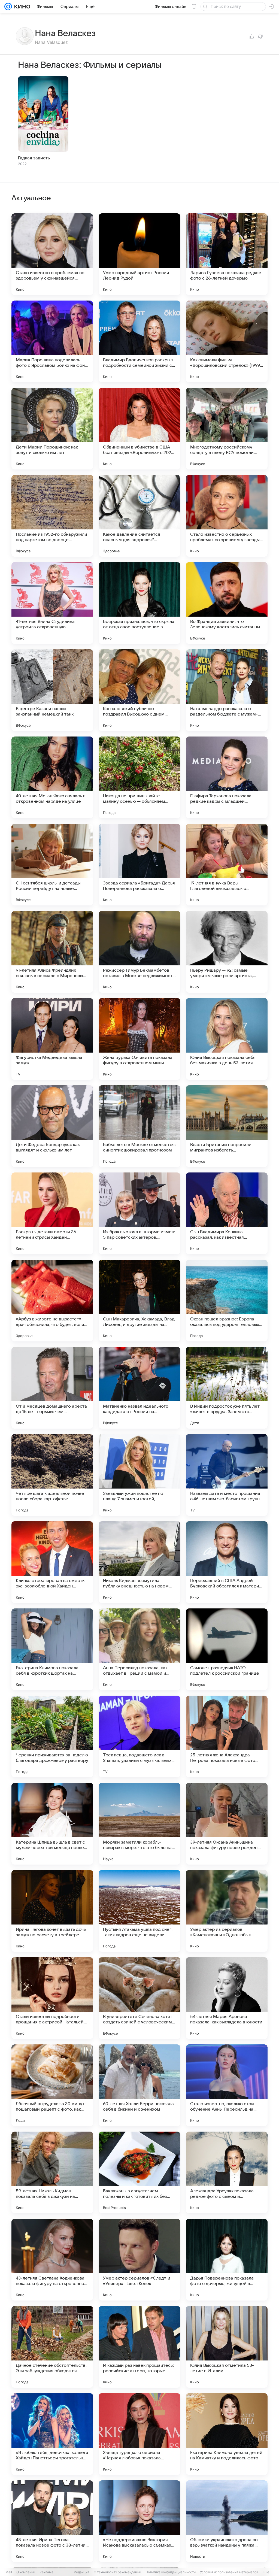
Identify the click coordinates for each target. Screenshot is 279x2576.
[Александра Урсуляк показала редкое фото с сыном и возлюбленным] (227, 2172)
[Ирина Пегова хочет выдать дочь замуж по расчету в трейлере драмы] (52, 1911)
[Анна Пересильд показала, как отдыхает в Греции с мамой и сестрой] (139, 1649)
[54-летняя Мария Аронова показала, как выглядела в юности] (227, 1998)
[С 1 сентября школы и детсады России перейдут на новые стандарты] (52, 865)
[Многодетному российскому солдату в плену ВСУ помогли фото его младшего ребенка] (227, 429)
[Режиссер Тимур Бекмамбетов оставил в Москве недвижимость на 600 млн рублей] (139, 952)
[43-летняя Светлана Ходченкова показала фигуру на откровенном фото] (52, 2260)
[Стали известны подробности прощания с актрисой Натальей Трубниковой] (52, 1998)
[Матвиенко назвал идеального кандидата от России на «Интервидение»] (139, 1388)
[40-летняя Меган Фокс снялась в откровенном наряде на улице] (52, 777)
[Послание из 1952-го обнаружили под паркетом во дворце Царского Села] (52, 516)
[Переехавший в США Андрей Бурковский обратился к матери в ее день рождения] (227, 1562)
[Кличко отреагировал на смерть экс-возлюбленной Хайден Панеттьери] (52, 1562)
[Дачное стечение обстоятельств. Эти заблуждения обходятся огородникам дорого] (52, 2347)
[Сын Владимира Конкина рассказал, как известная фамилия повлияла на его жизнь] (227, 1213)
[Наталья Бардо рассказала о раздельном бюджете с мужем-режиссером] (227, 690)
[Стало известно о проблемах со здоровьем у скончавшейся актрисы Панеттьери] (52, 254)
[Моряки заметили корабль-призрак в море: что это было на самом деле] (139, 1824)
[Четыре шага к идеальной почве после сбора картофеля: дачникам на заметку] (52, 1475)
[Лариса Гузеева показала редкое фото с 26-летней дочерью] (227, 254)
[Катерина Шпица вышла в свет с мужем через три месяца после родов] (52, 1824)
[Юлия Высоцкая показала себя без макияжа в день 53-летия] (227, 1039)
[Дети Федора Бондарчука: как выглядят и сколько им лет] (52, 1126)
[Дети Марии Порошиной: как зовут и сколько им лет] (52, 429)
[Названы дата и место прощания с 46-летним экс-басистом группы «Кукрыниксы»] (227, 1475)
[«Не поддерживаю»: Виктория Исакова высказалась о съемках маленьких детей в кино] (139, 2521)
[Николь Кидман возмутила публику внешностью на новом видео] (139, 1562)
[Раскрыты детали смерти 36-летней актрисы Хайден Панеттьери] (52, 1213)
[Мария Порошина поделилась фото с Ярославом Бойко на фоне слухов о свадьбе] (52, 341)
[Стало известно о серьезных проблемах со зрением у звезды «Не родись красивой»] (227, 516)
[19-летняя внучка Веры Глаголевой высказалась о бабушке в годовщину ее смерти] (227, 865)
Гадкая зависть (34, 158)
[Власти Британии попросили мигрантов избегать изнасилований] (227, 1126)
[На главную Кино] (21, 7)
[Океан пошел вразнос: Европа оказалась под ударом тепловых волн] (227, 1301)
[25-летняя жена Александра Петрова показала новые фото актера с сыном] (227, 1736)
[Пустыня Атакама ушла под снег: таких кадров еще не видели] (139, 1911)
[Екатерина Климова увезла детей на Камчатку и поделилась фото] (227, 2434)
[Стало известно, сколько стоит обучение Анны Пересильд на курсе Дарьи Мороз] (227, 2085)
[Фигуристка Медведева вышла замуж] (52, 1039)
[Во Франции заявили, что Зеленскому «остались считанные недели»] (227, 603)
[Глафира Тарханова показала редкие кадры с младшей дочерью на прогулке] (227, 777)
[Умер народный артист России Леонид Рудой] (139, 254)
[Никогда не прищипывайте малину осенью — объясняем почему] (139, 777)
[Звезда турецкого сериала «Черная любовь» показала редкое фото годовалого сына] (139, 2434)
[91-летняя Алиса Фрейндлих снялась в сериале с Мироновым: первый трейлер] (52, 952)
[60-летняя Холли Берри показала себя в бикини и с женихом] (139, 2085)
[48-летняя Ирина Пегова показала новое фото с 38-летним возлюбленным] (52, 2521)
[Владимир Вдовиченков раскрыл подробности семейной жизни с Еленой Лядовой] (139, 341)
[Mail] (8, 7)
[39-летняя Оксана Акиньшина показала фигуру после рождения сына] (227, 1824)
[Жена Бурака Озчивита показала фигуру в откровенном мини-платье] (139, 1039)
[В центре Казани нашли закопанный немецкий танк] (52, 690)
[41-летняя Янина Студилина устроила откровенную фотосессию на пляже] (52, 603)
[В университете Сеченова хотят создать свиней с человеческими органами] (139, 1998)
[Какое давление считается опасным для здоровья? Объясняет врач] (139, 516)
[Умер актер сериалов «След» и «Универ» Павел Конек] (139, 2260)
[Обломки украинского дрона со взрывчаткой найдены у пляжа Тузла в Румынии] (227, 2521)
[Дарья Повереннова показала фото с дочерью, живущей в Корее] (227, 2260)
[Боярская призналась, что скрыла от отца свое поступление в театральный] (139, 603)
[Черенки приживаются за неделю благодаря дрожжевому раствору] (52, 1736)
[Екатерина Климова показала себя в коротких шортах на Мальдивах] (52, 1649)
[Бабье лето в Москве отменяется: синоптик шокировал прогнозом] (139, 1126)
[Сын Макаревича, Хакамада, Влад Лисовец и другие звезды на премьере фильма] (139, 1301)
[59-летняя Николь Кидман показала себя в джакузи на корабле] (52, 2172)
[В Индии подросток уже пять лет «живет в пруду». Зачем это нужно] (227, 1388)
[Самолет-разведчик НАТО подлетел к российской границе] (227, 1649)
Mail (9, 2572)
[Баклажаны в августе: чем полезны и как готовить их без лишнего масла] (139, 2172)
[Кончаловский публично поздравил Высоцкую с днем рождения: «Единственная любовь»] (139, 690)
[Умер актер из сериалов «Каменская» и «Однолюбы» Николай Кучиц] (227, 1911)
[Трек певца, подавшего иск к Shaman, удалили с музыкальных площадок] (139, 1736)
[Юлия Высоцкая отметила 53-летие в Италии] (227, 2347)
